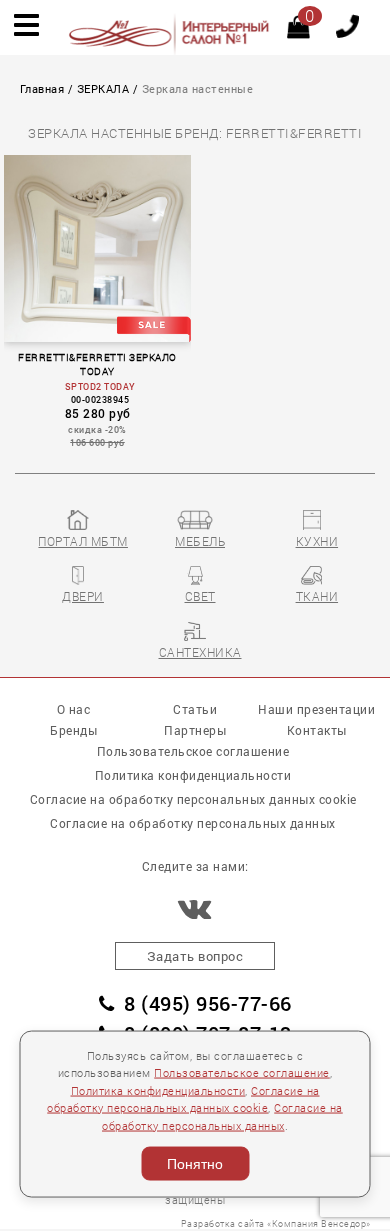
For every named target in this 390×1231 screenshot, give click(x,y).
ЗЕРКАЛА (103, 89)
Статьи (195, 709)
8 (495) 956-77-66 (208, 1003)
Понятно (195, 1164)
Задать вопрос (195, 956)
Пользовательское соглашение (242, 1073)
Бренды (73, 730)
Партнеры (195, 730)
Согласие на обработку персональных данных (193, 823)
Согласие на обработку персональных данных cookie (193, 799)
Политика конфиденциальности (158, 1090)
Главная (42, 89)
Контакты (317, 730)
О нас (74, 709)
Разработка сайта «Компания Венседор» (276, 1223)
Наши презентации (316, 709)
